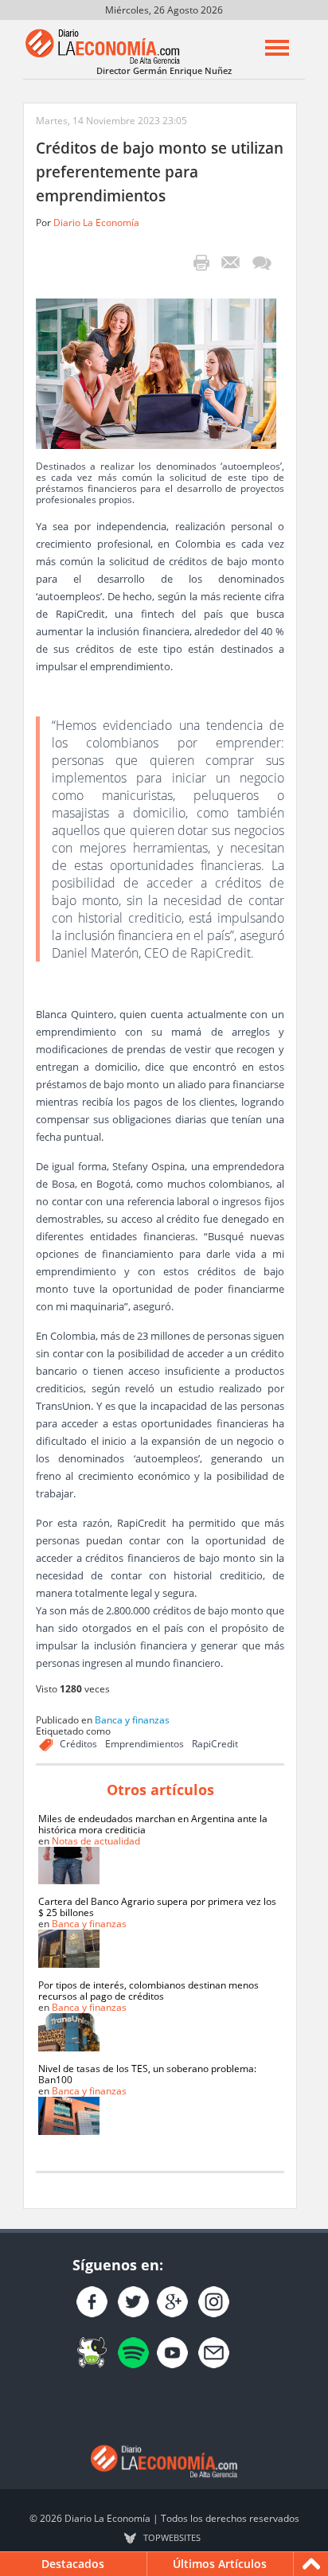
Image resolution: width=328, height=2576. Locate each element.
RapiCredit (215, 1744)
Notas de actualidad (96, 1841)
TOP (172, 2538)
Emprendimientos (144, 1744)
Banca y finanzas (132, 1720)
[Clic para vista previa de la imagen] (156, 372)
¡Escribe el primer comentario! (262, 263)
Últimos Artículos (220, 2564)
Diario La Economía (96, 222)
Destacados (73, 2564)
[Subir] (311, 2564)
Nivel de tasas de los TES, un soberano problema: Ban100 (147, 2074)
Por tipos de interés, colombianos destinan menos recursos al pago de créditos (148, 1991)
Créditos (78, 1744)
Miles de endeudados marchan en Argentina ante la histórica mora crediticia (153, 1824)
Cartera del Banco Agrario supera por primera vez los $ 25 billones (157, 1907)
